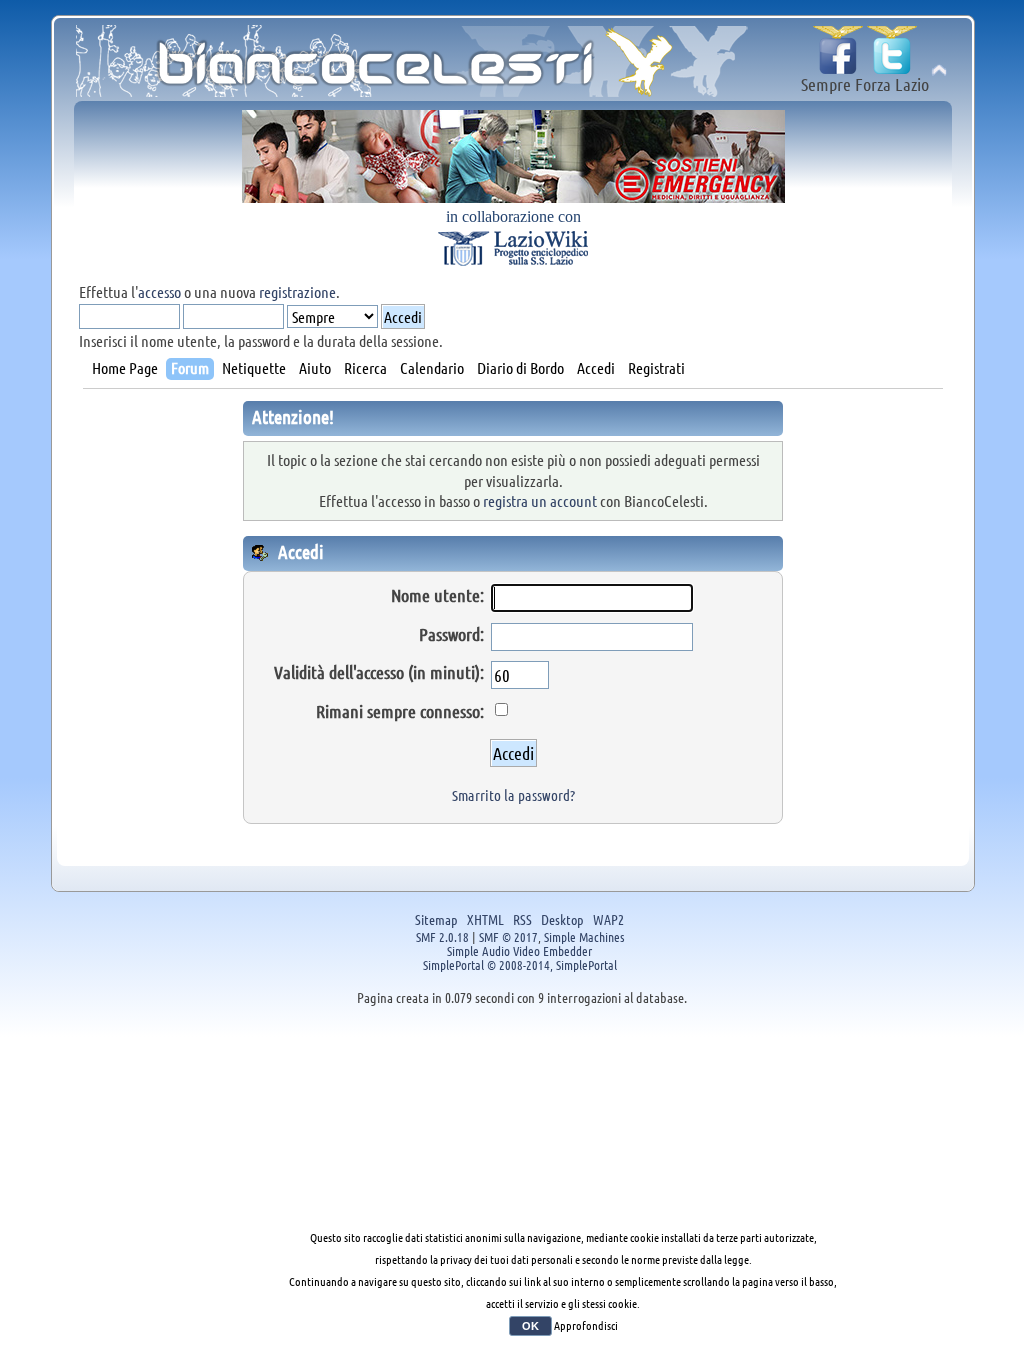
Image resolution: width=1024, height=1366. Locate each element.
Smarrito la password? (513, 795)
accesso (159, 291)
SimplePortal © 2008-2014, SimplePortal (520, 964)
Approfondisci (586, 1325)
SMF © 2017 (508, 936)
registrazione (297, 291)
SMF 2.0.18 (442, 936)
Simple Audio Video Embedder (519, 950)
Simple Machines (584, 936)
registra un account (540, 500)
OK (530, 1326)
